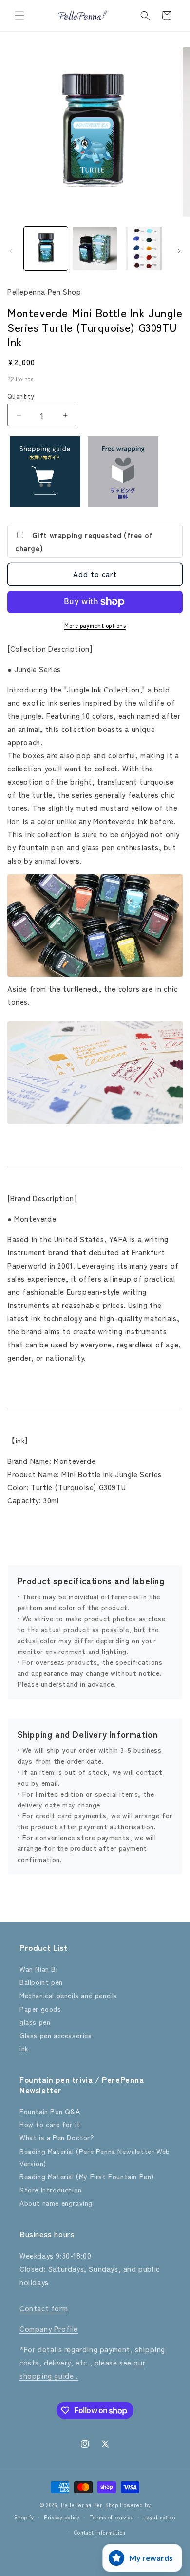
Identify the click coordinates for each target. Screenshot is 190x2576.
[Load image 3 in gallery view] (144, 249)
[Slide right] (179, 251)
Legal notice (159, 2517)
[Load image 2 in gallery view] (95, 249)
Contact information (100, 2532)
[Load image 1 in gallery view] (46, 249)
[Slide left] (11, 251)
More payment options (95, 625)
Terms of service (111, 2517)
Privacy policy (62, 2517)
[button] (19, 16)
